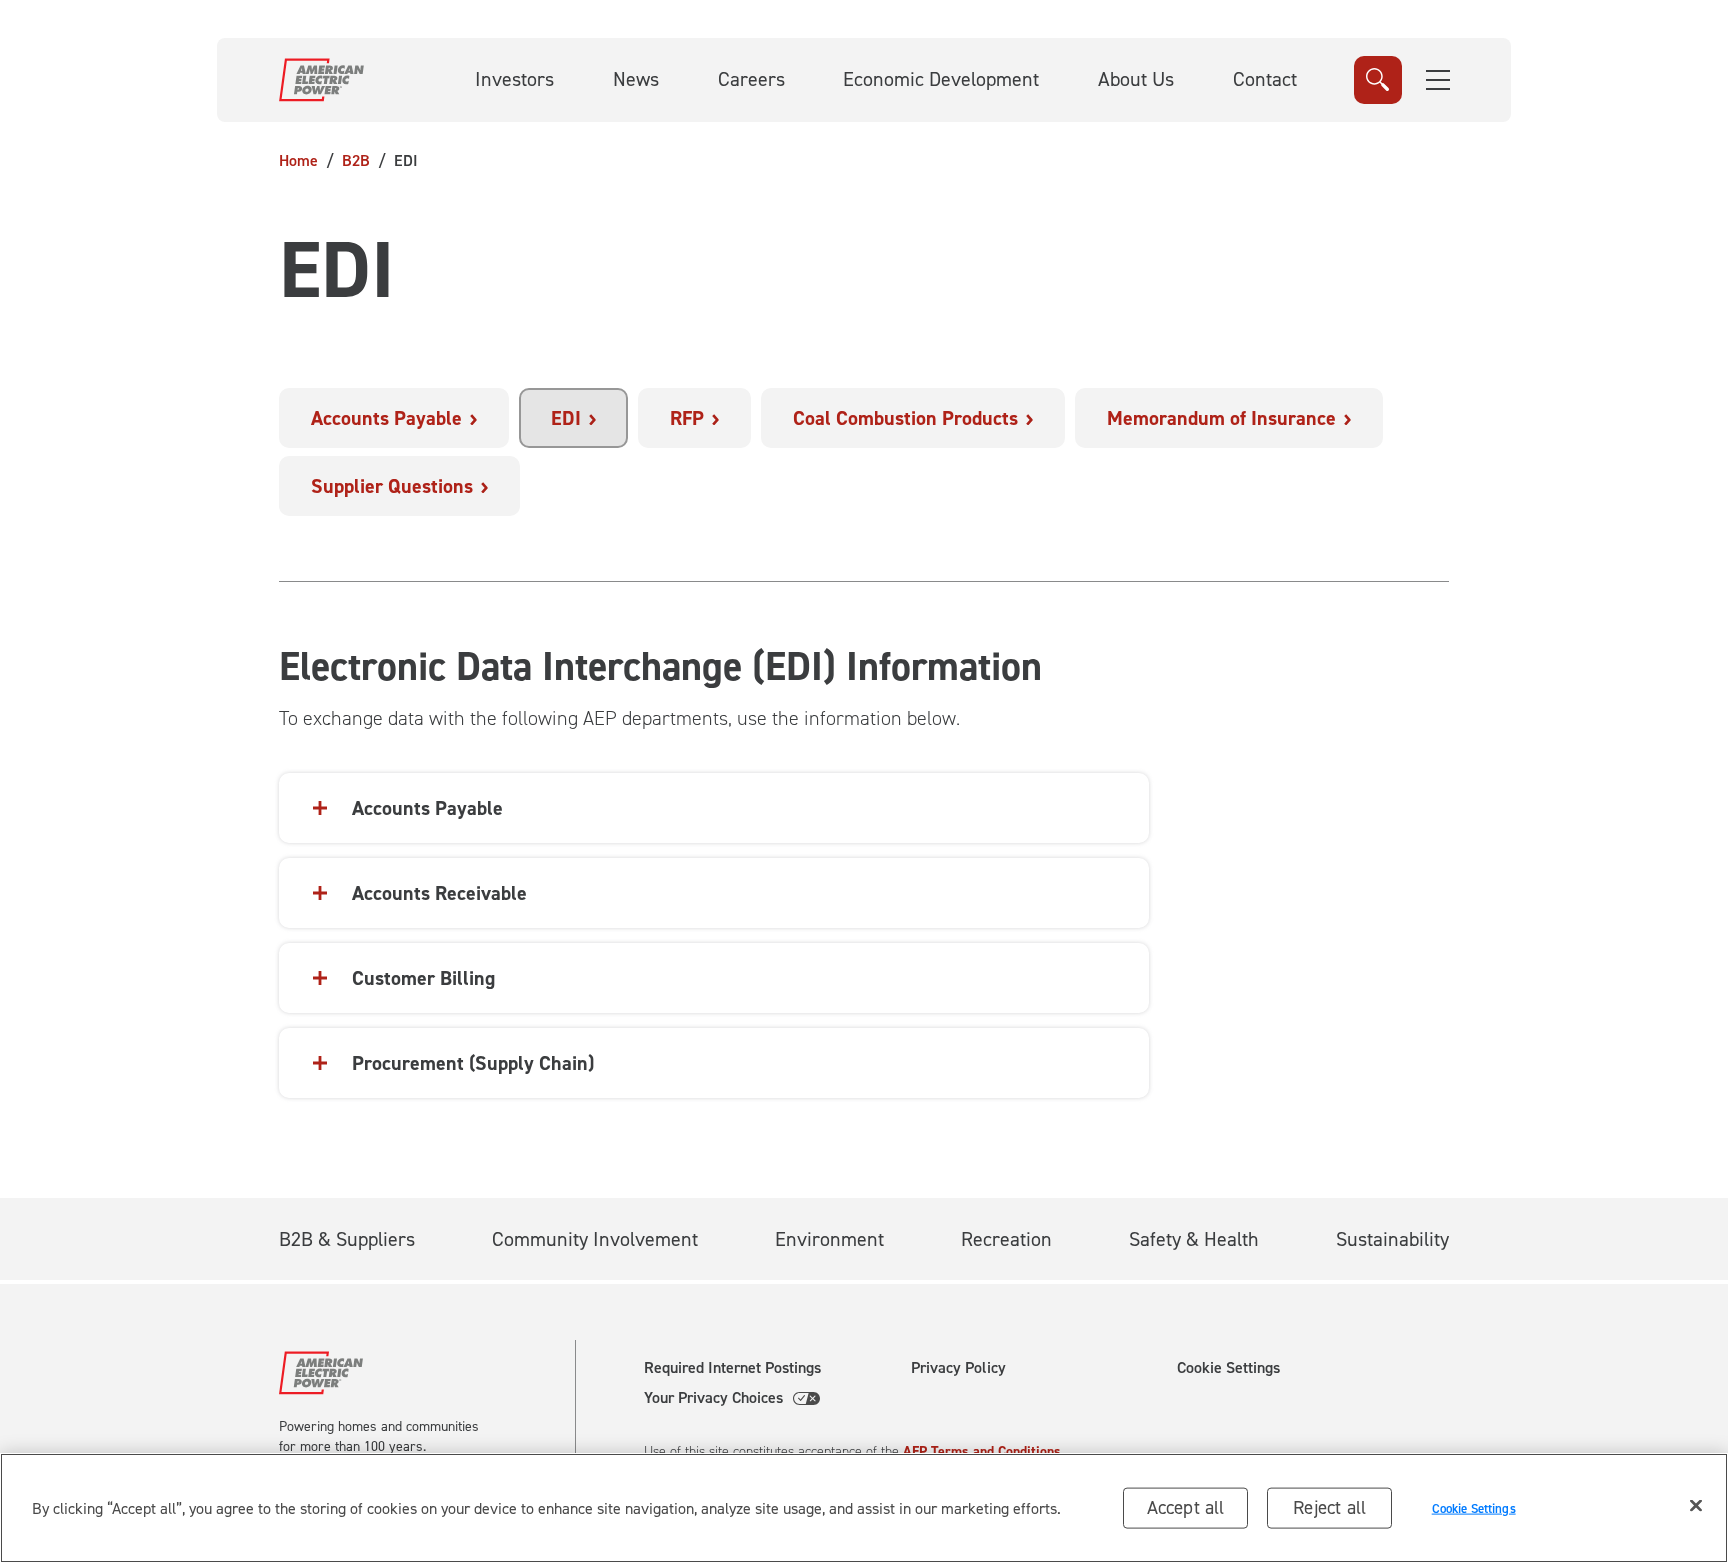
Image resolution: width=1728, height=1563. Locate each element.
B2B (356, 160)
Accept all (1186, 1507)
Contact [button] (1265, 79)
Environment (829, 1239)
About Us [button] (1136, 79)
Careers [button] (751, 79)
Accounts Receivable (439, 893)
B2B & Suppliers (347, 1239)
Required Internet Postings (732, 1368)
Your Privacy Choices (713, 1398)
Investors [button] (514, 79)
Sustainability (1392, 1239)
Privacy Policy (958, 1368)
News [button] (636, 79)
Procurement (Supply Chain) (473, 1063)
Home (298, 160)
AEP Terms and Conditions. (984, 1451)
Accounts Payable (427, 808)
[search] (1378, 80)
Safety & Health (1194, 1239)
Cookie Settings (1228, 1368)
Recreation (1006, 1239)
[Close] (1696, 1506)
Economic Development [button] (941, 79)
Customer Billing (423, 978)
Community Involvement (595, 1239)
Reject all (1329, 1507)
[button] (1438, 80)
